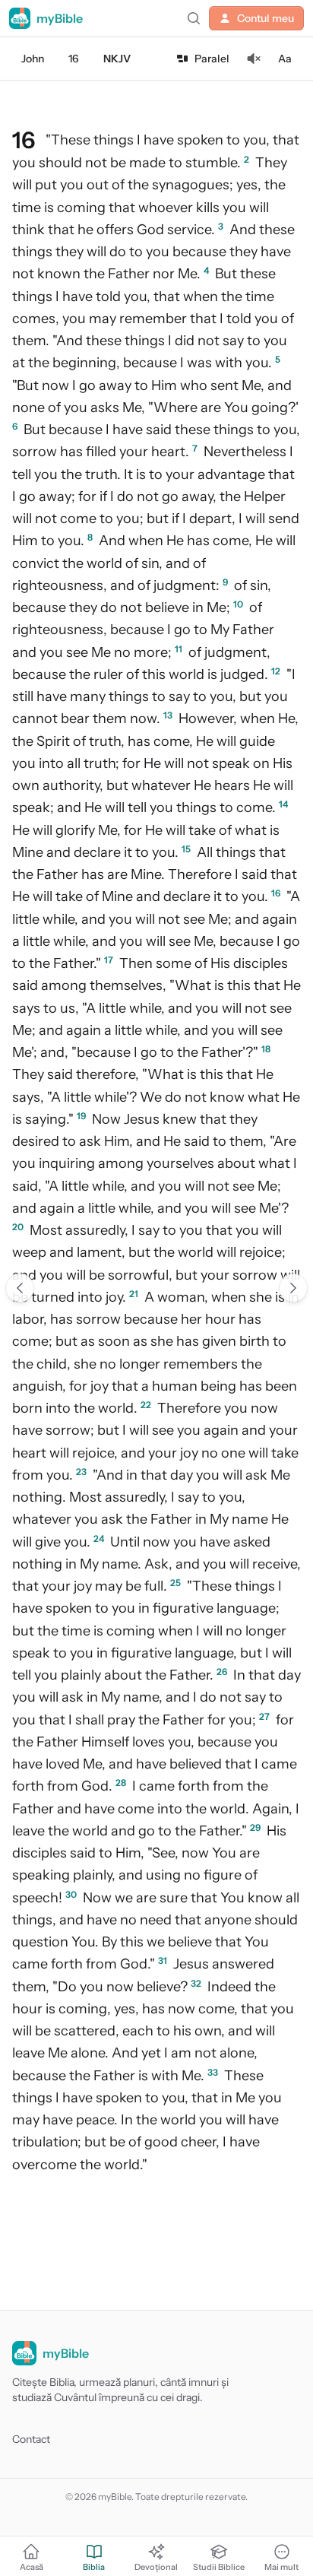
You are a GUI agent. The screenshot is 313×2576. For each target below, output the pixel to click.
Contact (31, 2439)
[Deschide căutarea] (194, 18)
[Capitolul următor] (293, 1288)
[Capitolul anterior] (20, 1288)
